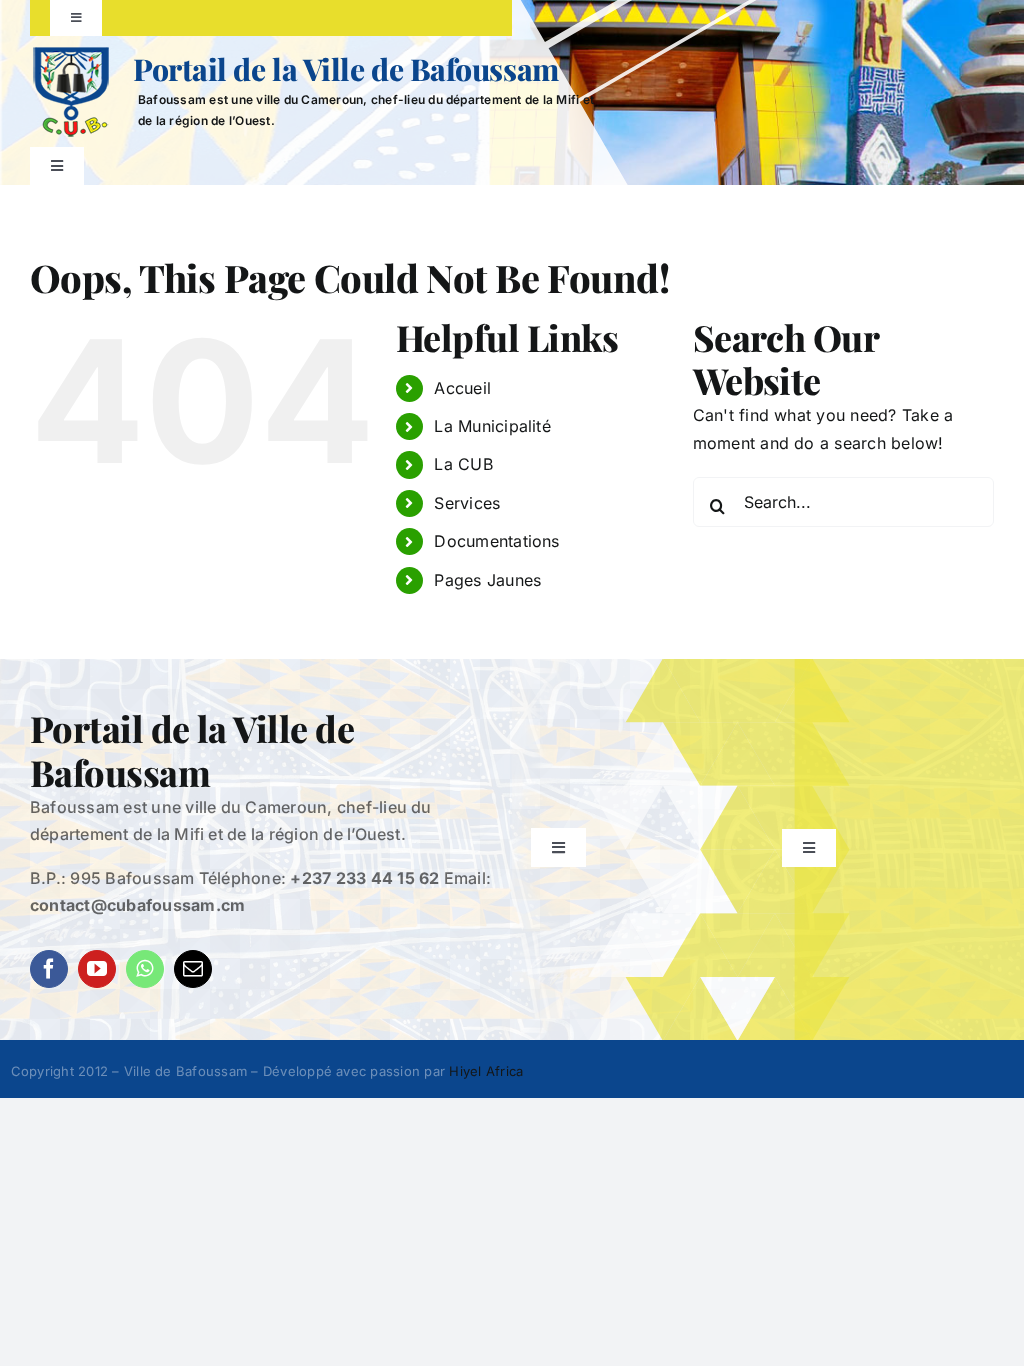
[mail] (193, 969)
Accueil (462, 388)
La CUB (463, 464)
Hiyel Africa (486, 1071)
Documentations (496, 541)
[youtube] (97, 969)
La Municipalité (492, 426)
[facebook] (49, 969)
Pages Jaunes (487, 580)
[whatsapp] (145, 969)
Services (467, 503)
